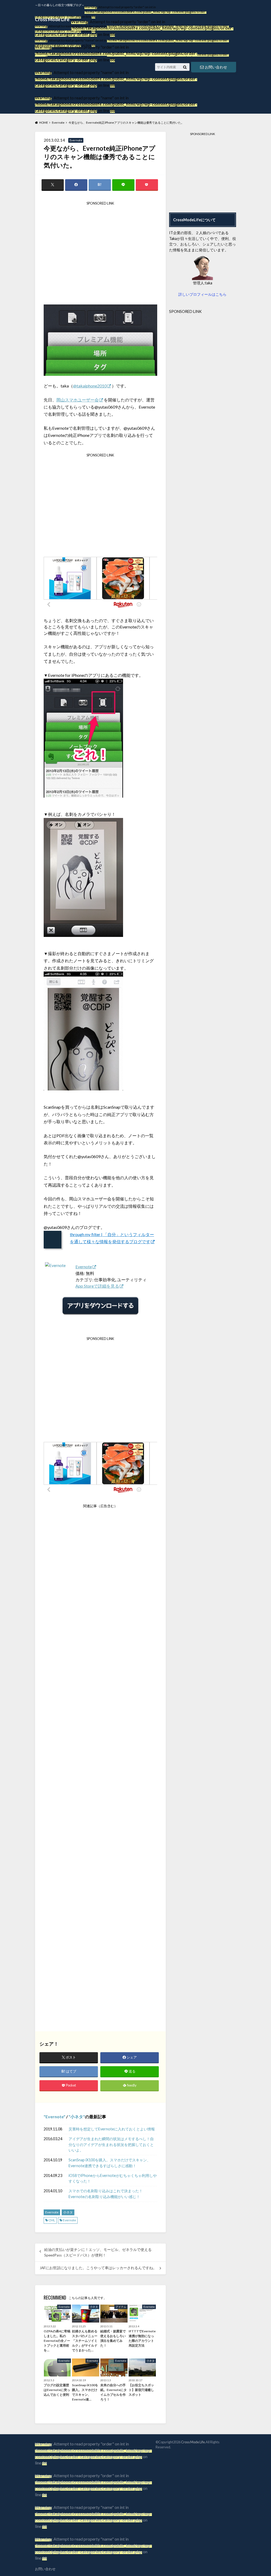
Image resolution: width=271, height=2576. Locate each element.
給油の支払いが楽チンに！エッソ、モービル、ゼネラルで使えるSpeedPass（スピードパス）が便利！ (98, 2252)
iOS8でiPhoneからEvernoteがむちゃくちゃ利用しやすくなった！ (113, 2178)
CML (52, 2220)
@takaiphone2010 (90, 386)
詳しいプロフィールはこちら (202, 294)
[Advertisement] (100, 255)
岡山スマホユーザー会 (78, 400)
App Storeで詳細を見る (97, 1286)
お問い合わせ (45, 2569)
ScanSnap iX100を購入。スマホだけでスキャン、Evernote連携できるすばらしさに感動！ (110, 2163)
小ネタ (77, 2117)
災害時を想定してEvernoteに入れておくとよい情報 (112, 2129)
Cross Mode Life (193, 2442)
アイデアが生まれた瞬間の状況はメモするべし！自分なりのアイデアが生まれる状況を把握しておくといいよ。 (111, 2144)
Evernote (84, 1267)
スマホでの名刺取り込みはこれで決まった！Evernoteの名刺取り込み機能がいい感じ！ (106, 2194)
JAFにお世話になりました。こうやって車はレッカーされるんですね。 (98, 2268)
